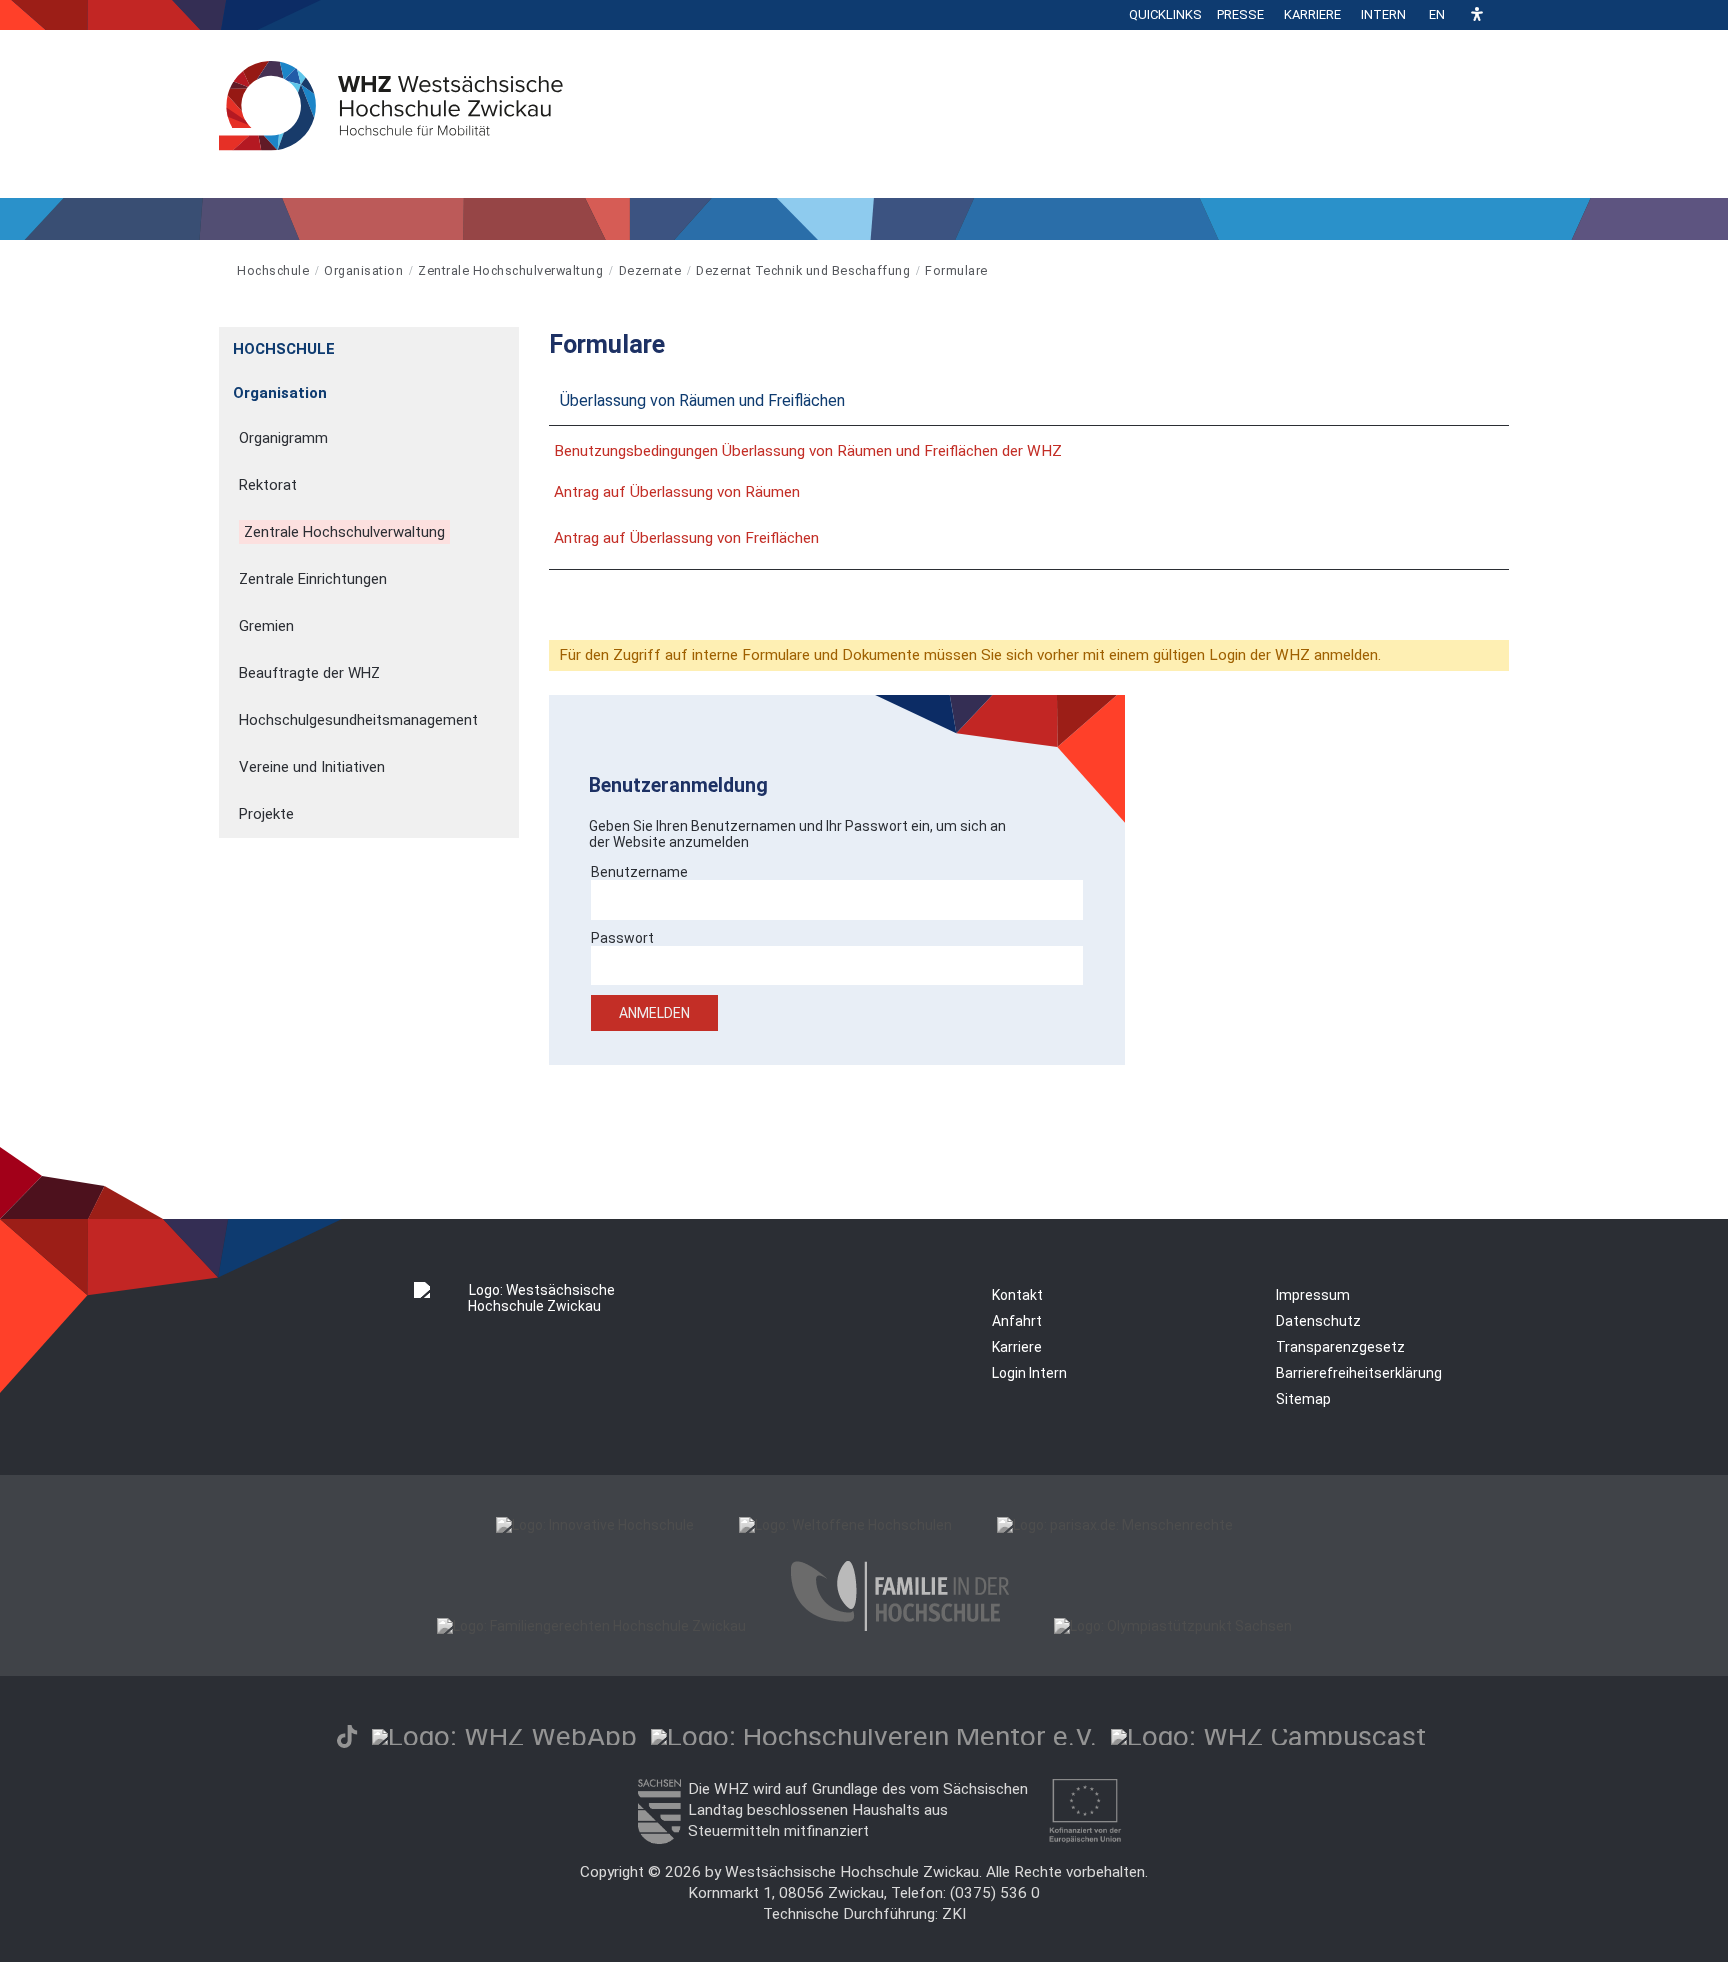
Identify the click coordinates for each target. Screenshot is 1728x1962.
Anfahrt (1017, 1321)
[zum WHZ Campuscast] (1268, 1736)
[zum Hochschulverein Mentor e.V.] (874, 1736)
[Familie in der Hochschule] (900, 1626)
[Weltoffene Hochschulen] (845, 1525)
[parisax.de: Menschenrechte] (1115, 1525)
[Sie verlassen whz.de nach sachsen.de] (659, 1839)
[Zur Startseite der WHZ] (220, 270)
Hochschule (273, 270)
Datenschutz (1318, 1321)
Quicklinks (1165, 14)
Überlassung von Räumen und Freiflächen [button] (702, 400)
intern (1383, 14)
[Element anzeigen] (508, 342)
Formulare (956, 270)
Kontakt (1017, 1295)
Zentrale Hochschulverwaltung (510, 270)
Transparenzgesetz (1340, 1347)
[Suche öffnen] (1504, 15)
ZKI (954, 1914)
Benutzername (639, 872)
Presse (1240, 14)
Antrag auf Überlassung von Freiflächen (686, 538)
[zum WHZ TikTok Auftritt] (347, 1736)
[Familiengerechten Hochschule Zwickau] (591, 1626)
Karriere (1312, 14)
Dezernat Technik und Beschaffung (803, 270)
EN (1437, 14)
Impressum (1313, 1295)
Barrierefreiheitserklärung (1359, 1373)
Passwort (622, 938)
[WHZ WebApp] (504, 1736)
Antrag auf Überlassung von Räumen (677, 492)
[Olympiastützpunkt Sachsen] (1173, 1626)
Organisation (363, 270)
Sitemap (1303, 1399)
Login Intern (1029, 1373)
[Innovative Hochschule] (595, 1525)
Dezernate (650, 270)
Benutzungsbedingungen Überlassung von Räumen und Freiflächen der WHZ (808, 451)
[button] (1477, 15)
